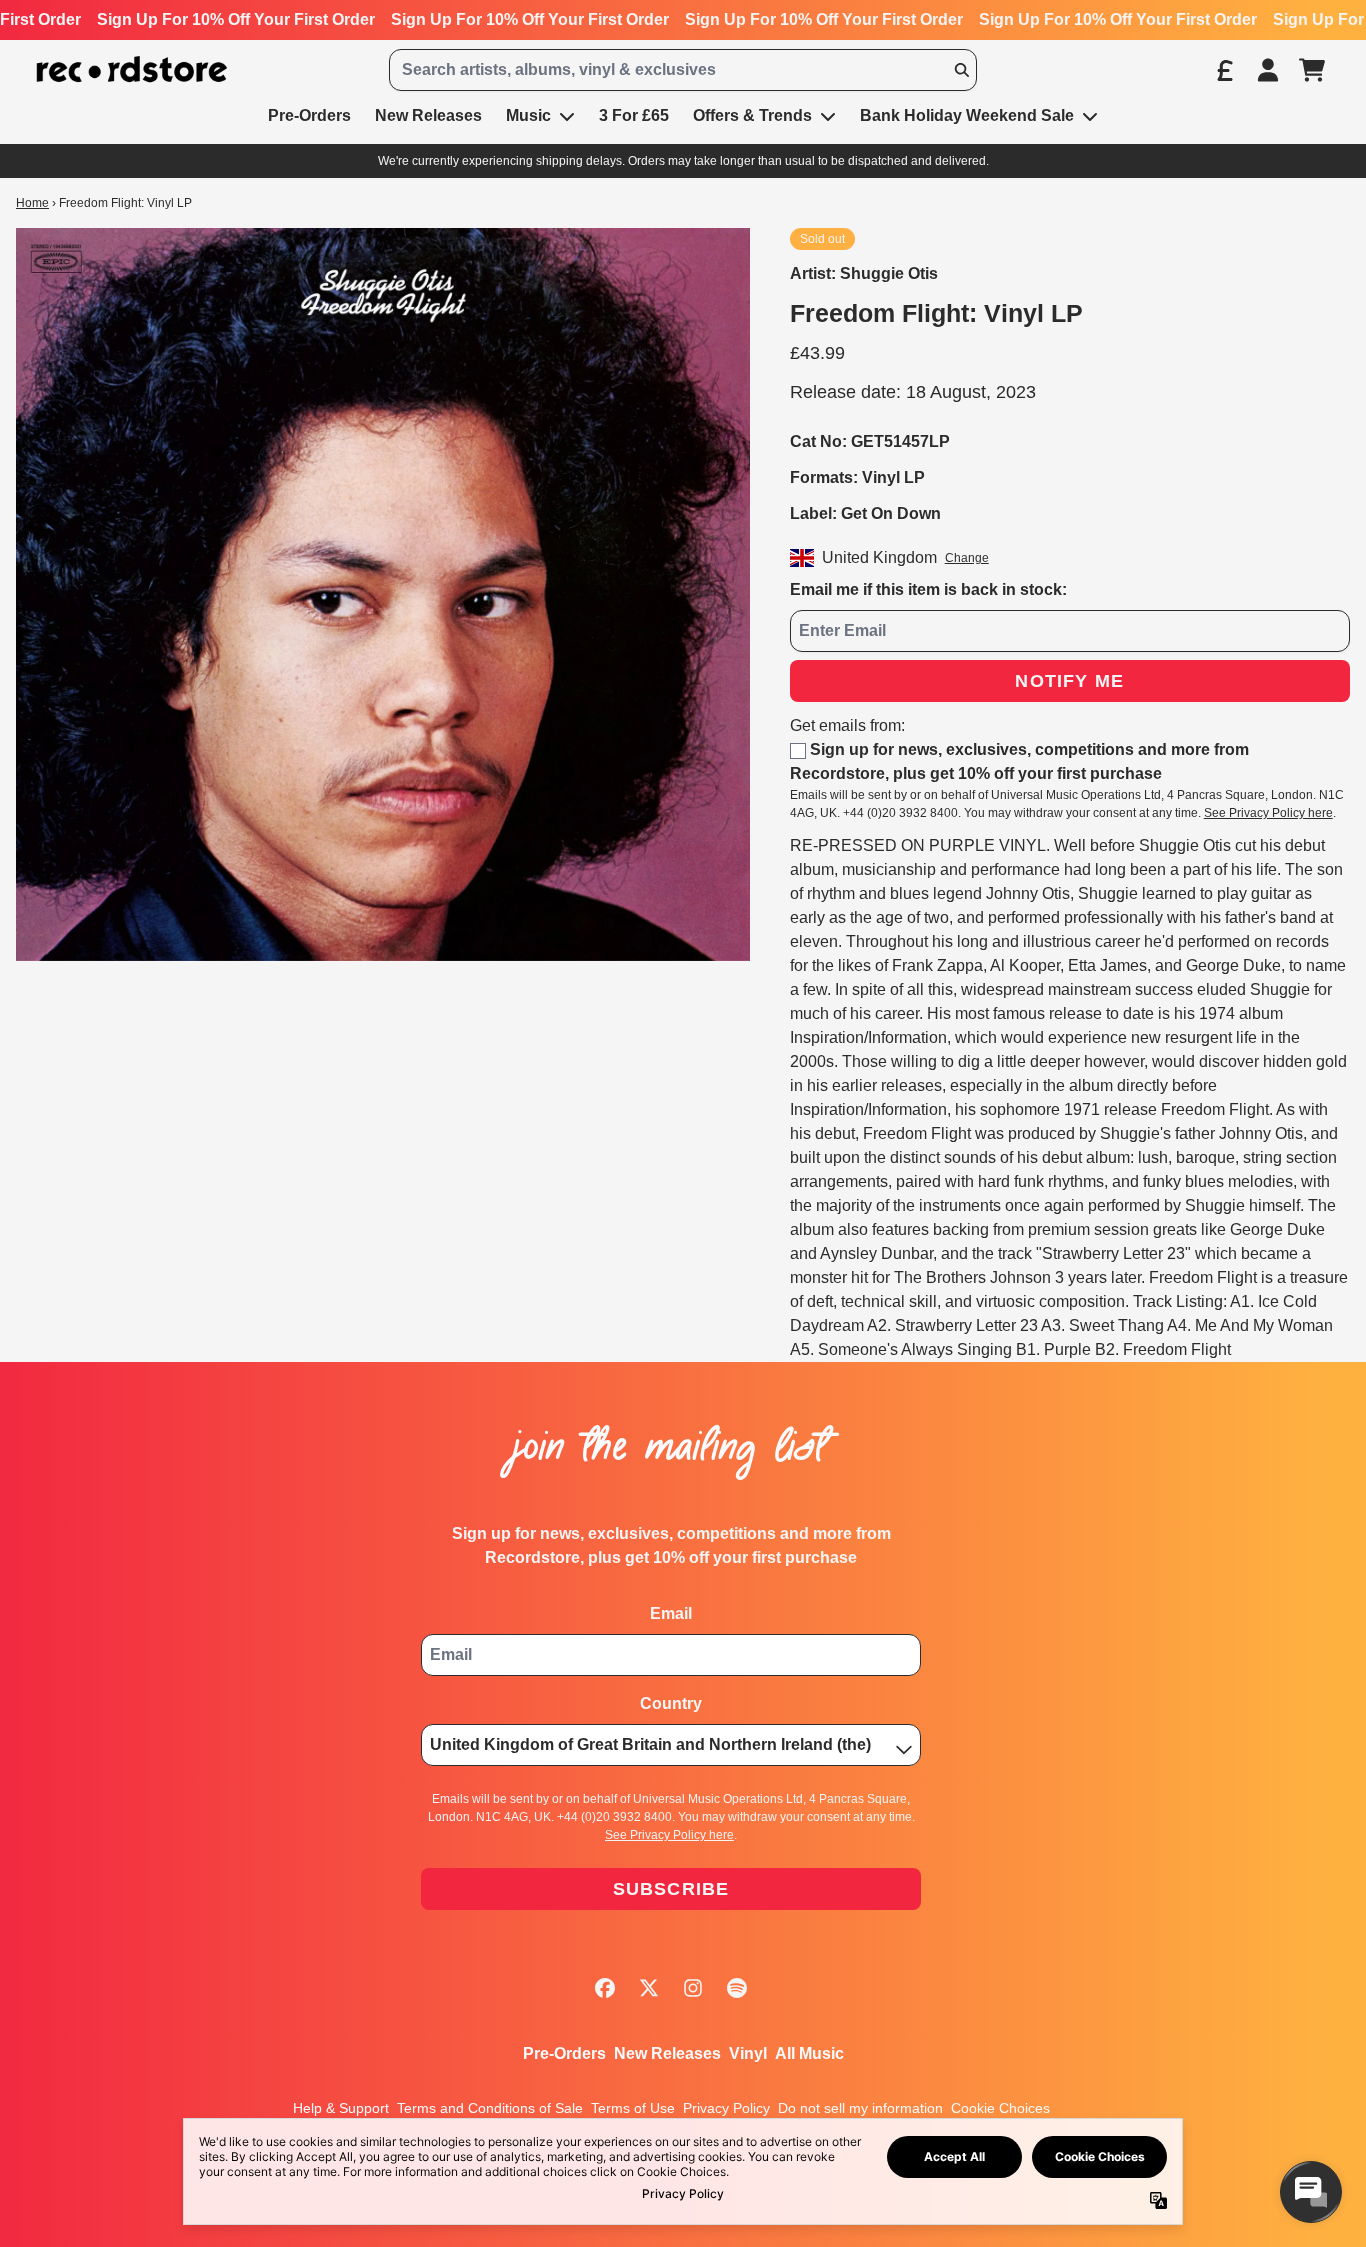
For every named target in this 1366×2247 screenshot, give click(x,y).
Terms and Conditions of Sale (490, 2108)
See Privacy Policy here (1268, 813)
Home (32, 203)
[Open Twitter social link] (649, 1988)
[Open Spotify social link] (737, 1988)
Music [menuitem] (528, 115)
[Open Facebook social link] (605, 1988)
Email (671, 1613)
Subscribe (671, 1889)
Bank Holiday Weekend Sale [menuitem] (967, 115)
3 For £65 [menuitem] (634, 115)
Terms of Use (633, 2108)
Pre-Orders (564, 2053)
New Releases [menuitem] (428, 115)
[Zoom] (383, 594)
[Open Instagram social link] (693, 1988)
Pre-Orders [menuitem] (309, 115)
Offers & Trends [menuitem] (752, 115)
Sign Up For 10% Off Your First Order (236, 19)
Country (671, 1703)
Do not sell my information (860, 2108)
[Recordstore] (132, 69)
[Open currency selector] (1224, 70)
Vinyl (748, 2053)
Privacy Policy (726, 2108)
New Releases (667, 2053)
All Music (809, 2053)
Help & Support (341, 2108)
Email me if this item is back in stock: (928, 589)
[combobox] (682, 70)
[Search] (961, 70)
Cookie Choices (1000, 2108)
